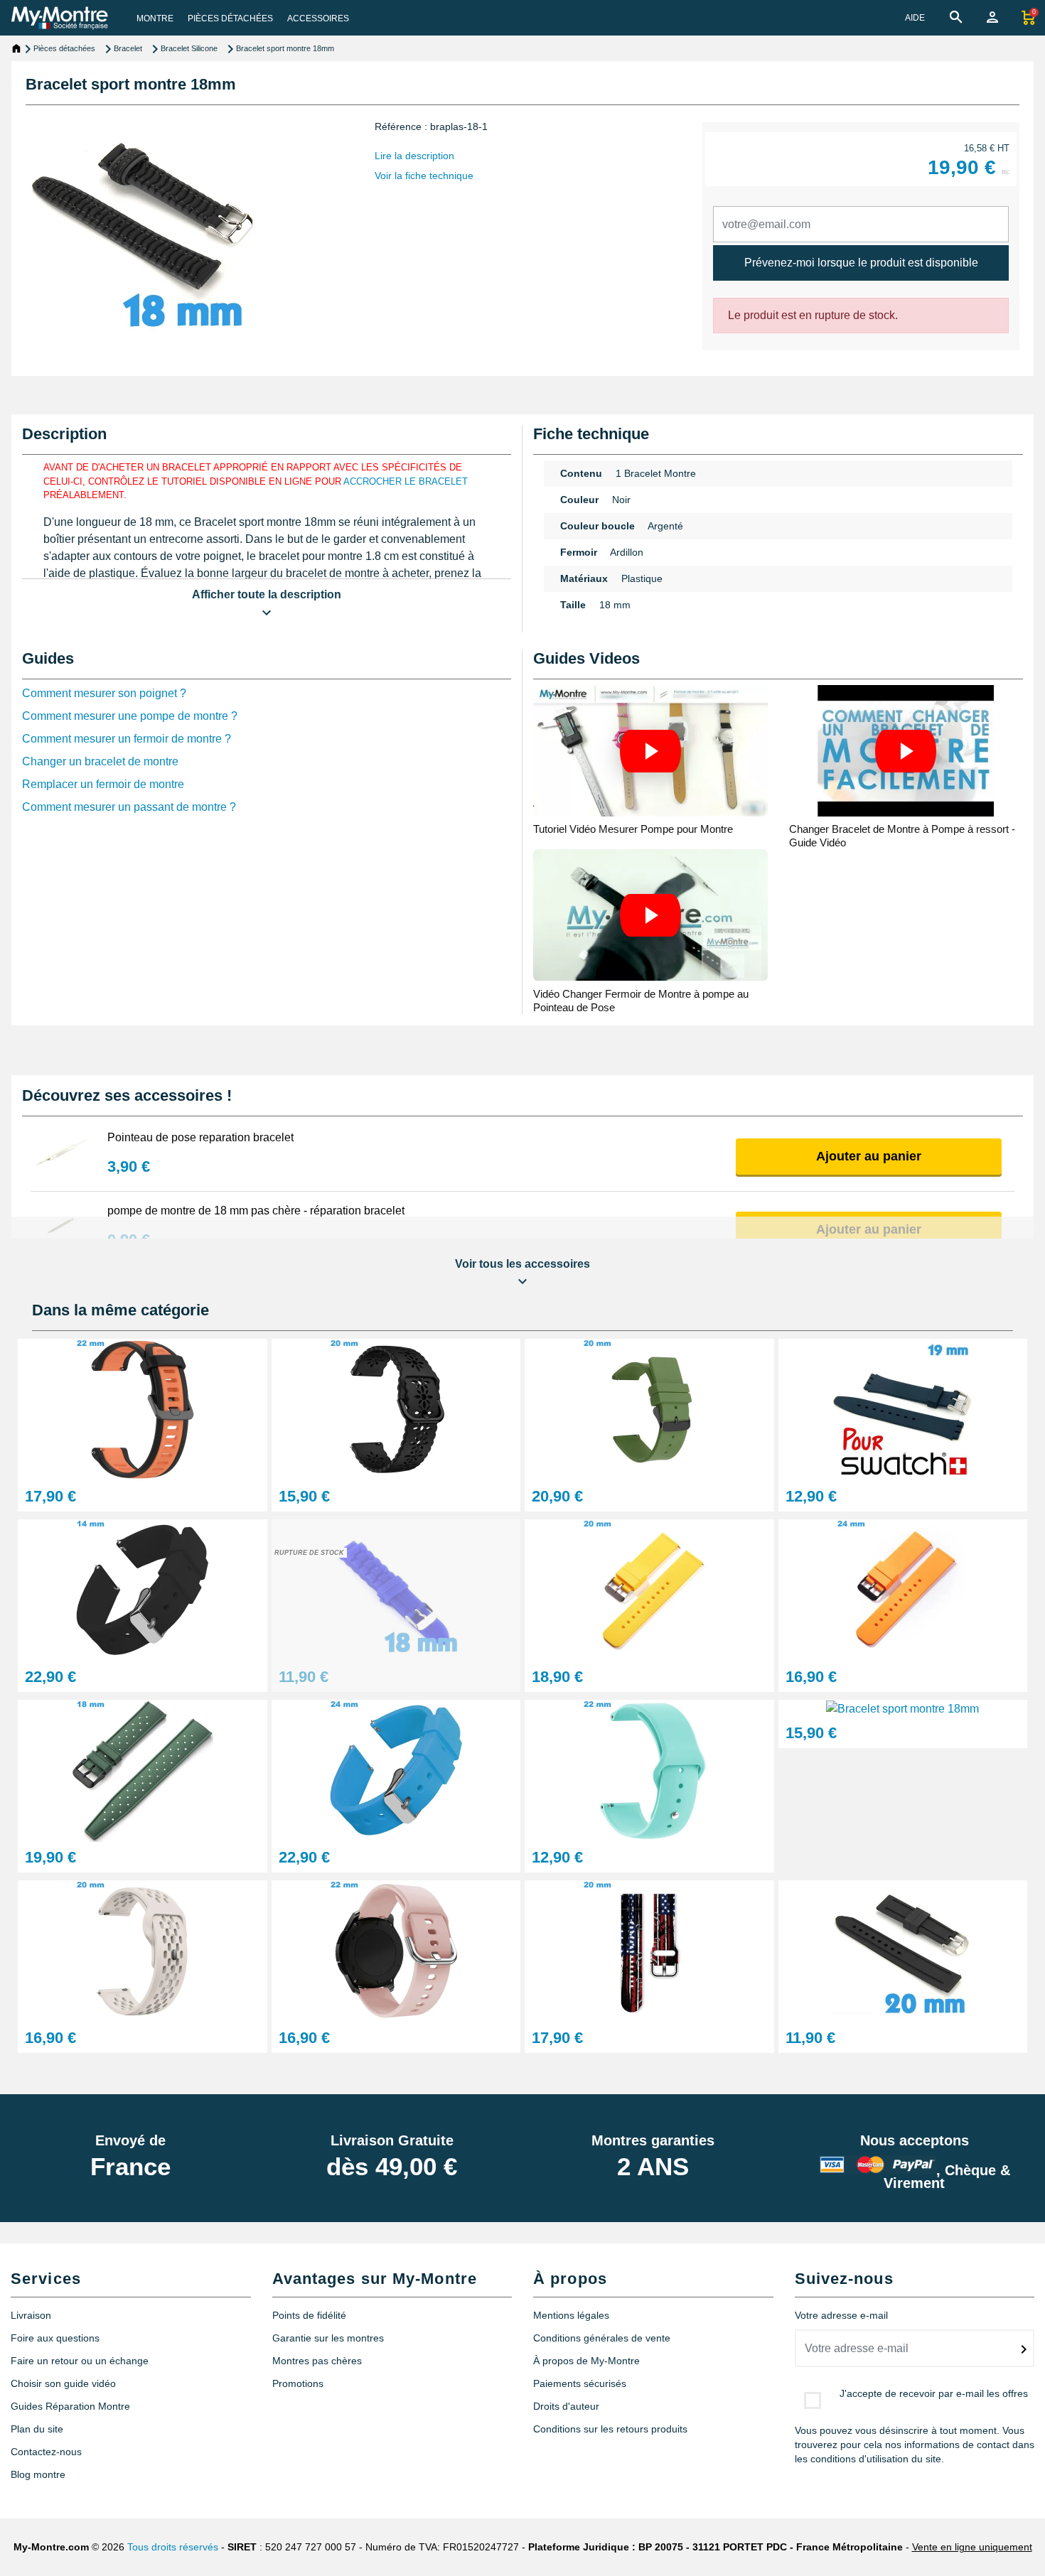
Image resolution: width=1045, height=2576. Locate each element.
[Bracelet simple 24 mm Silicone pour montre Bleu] (396, 1771)
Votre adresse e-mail (841, 2315)
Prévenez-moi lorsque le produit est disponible (861, 263)
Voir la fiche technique (424, 176)
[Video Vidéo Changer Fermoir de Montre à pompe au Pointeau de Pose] (650, 915)
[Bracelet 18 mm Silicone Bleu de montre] (902, 1708)
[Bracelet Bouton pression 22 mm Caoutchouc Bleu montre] (649, 1771)
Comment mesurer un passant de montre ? (129, 807)
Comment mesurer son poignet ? (104, 693)
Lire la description (414, 156)
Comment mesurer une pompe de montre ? (130, 716)
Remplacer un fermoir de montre (103, 784)
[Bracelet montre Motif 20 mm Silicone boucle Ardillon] (649, 1951)
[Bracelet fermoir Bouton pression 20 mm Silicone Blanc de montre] (143, 1951)
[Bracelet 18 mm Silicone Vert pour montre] (143, 1771)
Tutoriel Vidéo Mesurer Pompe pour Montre (633, 829)
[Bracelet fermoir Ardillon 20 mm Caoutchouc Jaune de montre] (649, 1590)
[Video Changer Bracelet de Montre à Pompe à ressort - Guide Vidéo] (906, 751)
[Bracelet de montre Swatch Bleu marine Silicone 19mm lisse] (903, 1410)
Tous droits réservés (173, 2547)
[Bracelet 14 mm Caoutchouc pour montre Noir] (143, 1590)
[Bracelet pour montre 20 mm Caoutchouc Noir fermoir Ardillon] (396, 1410)
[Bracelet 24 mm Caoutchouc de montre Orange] (903, 1590)
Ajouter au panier (869, 1156)
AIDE (915, 18)
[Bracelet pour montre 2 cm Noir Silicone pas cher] (903, 1951)
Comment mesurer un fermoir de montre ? (127, 739)
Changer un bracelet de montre (100, 761)
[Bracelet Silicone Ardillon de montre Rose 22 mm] (396, 1951)
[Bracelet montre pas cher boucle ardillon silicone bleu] (396, 1590)
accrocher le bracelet (406, 481)
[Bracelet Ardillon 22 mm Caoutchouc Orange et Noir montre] (143, 1410)
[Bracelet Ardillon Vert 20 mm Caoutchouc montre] (649, 1410)
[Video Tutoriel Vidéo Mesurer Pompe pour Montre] (650, 751)
